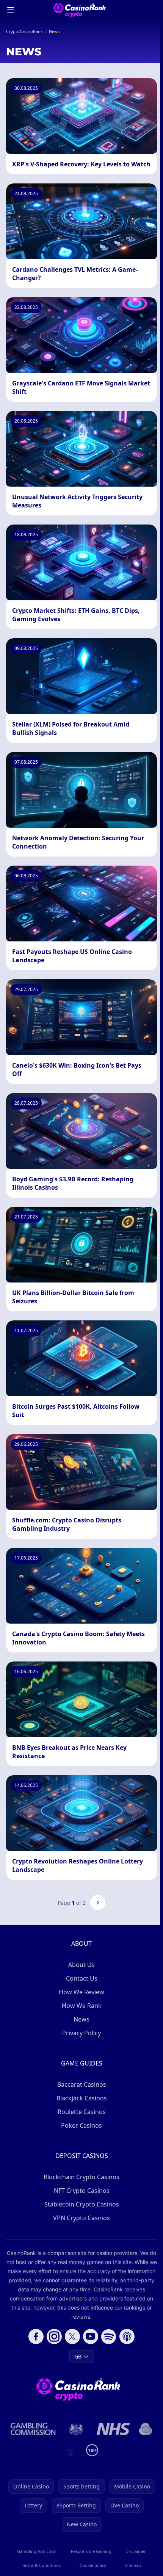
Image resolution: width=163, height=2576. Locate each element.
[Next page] (98, 1903)
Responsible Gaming (91, 2551)
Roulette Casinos (82, 2112)
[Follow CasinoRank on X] (72, 2336)
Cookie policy (93, 2565)
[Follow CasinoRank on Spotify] (109, 2336)
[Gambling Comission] (33, 2429)
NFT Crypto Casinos (82, 2191)
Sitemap (133, 2565)
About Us (81, 1965)
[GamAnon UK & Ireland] (71, 2450)
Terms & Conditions (41, 2565)
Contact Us (82, 1978)
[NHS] (114, 2429)
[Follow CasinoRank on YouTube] (91, 2336)
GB (78, 2356)
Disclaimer (136, 2551)
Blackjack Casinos (82, 2098)
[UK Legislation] (76, 2429)
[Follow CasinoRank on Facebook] (36, 2336)
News (81, 2019)
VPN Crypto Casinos (81, 2218)
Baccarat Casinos (82, 2084)
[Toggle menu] (11, 10)
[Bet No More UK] (146, 2429)
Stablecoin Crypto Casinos (82, 2204)
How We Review (81, 1992)
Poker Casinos (81, 2125)
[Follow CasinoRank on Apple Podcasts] (127, 2336)
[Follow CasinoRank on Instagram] (54, 2336)
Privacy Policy (81, 2033)
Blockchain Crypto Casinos (81, 2177)
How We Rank (82, 2006)
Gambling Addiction (37, 2551)
